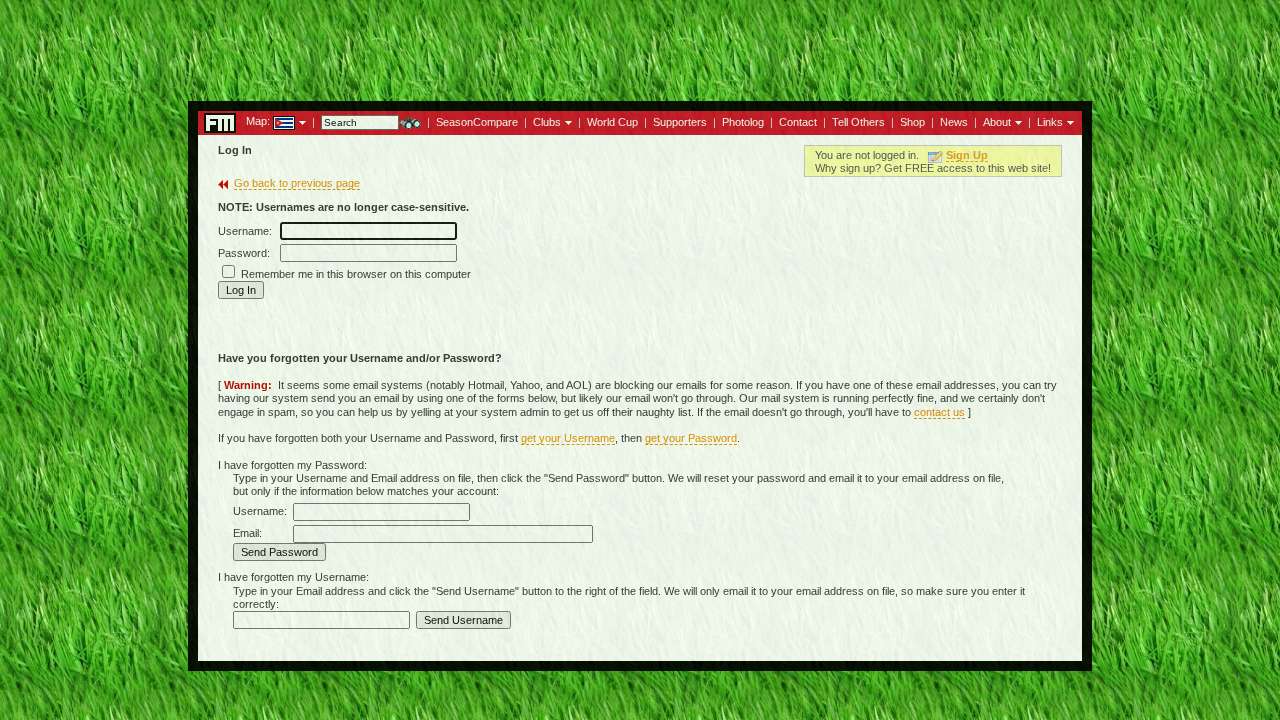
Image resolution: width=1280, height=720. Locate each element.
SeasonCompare (477, 122)
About (997, 122)
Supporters (680, 122)
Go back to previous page (297, 183)
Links (1050, 122)
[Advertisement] (640, 45)
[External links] (1068, 121)
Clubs (547, 122)
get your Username (568, 438)
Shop (912, 122)
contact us (939, 412)
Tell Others (858, 122)
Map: (258, 121)
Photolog (743, 122)
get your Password (691, 438)
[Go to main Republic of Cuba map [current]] (271, 121)
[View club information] (566, 121)
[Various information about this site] (1016, 121)
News (954, 122)
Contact (798, 122)
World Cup (612, 122)
